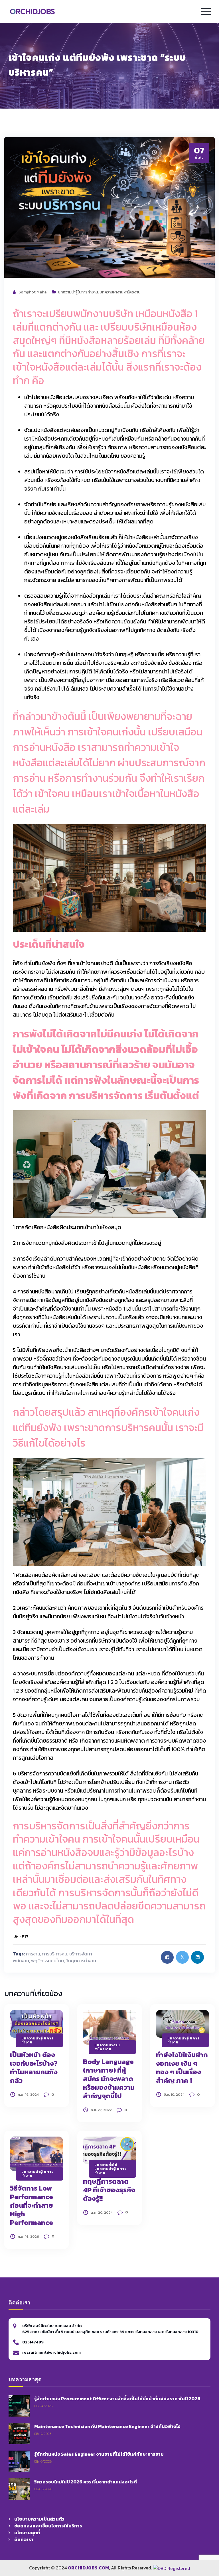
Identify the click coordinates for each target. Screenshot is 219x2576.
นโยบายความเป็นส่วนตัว (39, 2519)
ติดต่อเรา (24, 2539)
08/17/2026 (43, 2434)
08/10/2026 (43, 2461)
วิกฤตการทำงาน (81, 1961)
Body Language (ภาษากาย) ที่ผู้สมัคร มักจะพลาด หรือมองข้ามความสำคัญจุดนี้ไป (109, 2079)
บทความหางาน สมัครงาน (120, 292)
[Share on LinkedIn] (197, 1957)
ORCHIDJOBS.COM (88, 2568)
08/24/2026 (43, 2406)
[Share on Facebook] (167, 1957)
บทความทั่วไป (106, 2165)
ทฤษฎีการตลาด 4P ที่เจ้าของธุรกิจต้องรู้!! (109, 2190)
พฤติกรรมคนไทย (47, 1961)
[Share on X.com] (182, 1957)
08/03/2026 (43, 2489)
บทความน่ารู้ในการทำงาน (78, 292)
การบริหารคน (55, 1954)
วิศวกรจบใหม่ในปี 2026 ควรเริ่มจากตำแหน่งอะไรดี (86, 2482)
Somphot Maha (33, 292)
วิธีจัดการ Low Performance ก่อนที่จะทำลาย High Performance (32, 2205)
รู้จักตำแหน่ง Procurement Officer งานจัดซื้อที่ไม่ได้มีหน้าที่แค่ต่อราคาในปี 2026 (117, 2399)
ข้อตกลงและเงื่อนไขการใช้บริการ (48, 2526)
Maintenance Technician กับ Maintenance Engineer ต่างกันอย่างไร (107, 2426)
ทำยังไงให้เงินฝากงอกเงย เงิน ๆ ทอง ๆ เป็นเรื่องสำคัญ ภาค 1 (182, 2068)
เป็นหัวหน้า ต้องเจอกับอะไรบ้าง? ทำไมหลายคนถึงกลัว (34, 2068)
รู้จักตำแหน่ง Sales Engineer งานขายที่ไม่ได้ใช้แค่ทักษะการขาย (99, 2454)
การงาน (33, 1954)
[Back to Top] (206, 2537)
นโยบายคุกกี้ (27, 2533)
